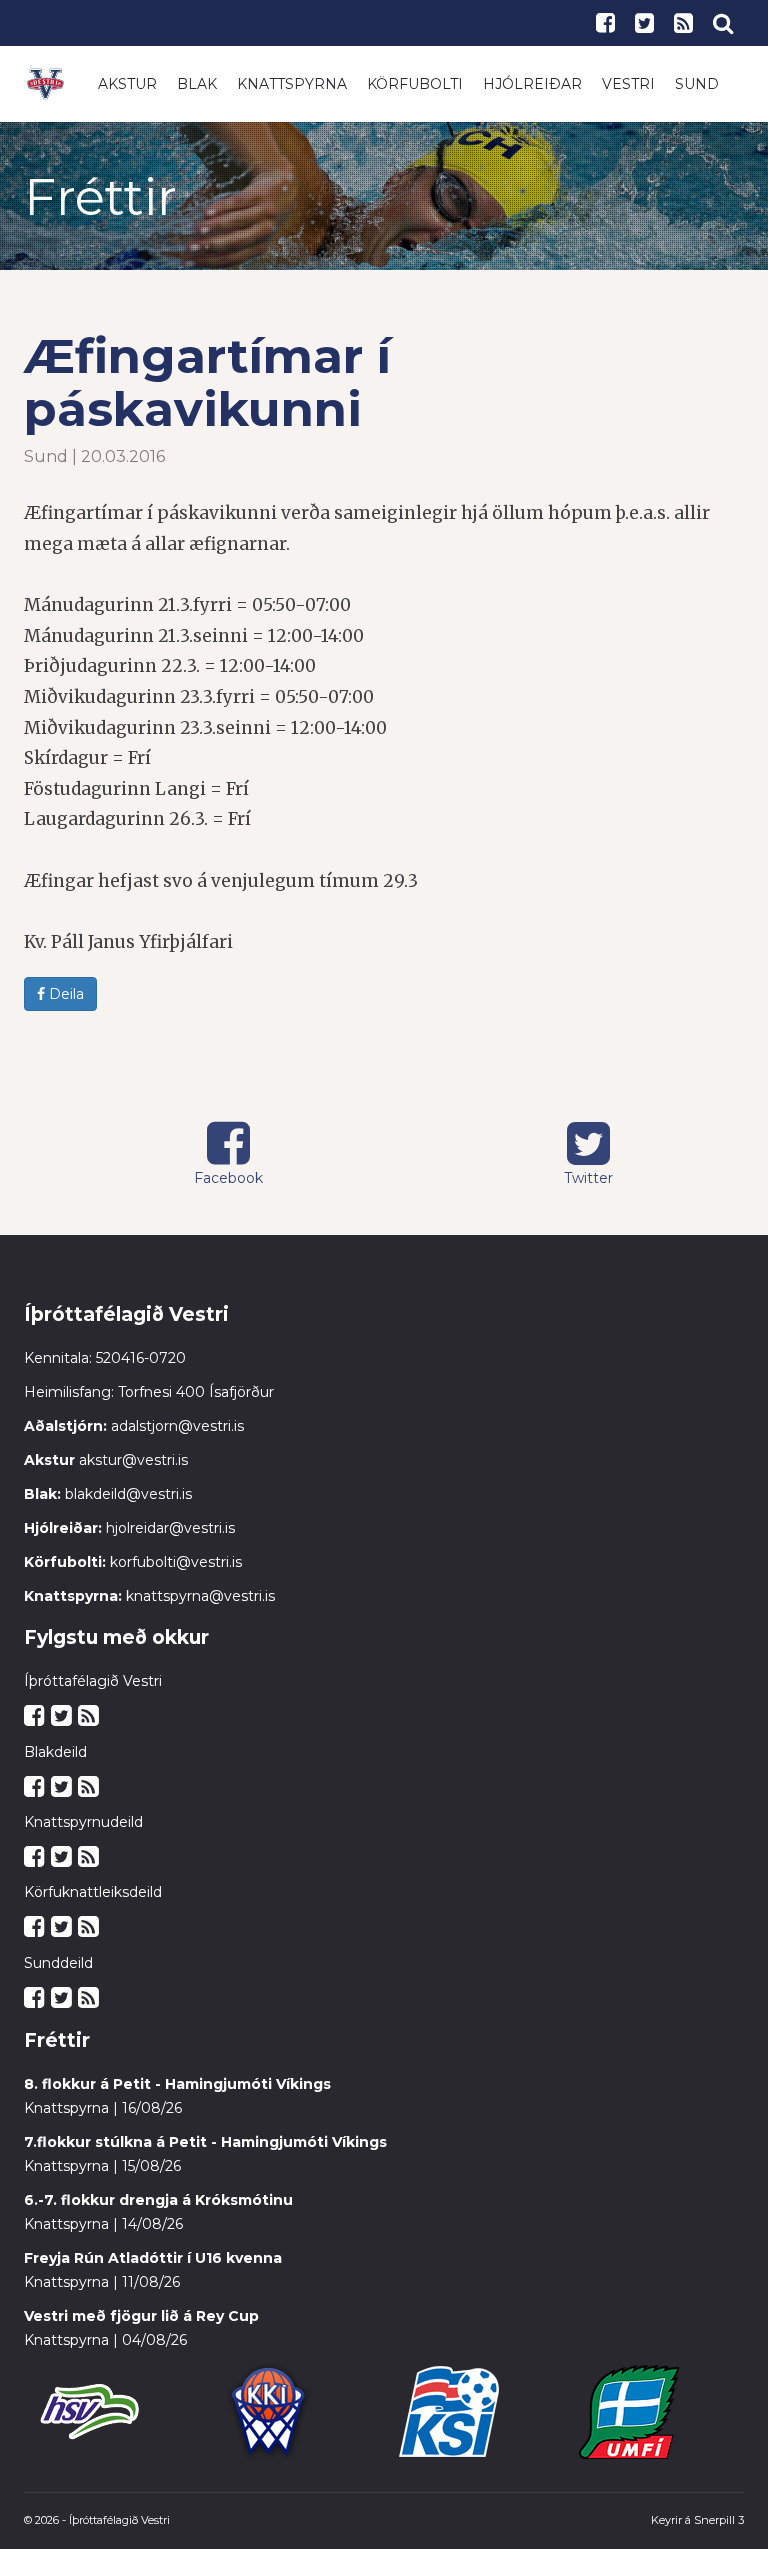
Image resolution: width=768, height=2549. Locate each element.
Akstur (127, 84)
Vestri (628, 84)
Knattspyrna (292, 84)
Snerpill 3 (719, 2520)
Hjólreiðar (532, 84)
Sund (697, 84)
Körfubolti (415, 84)
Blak (197, 84)
